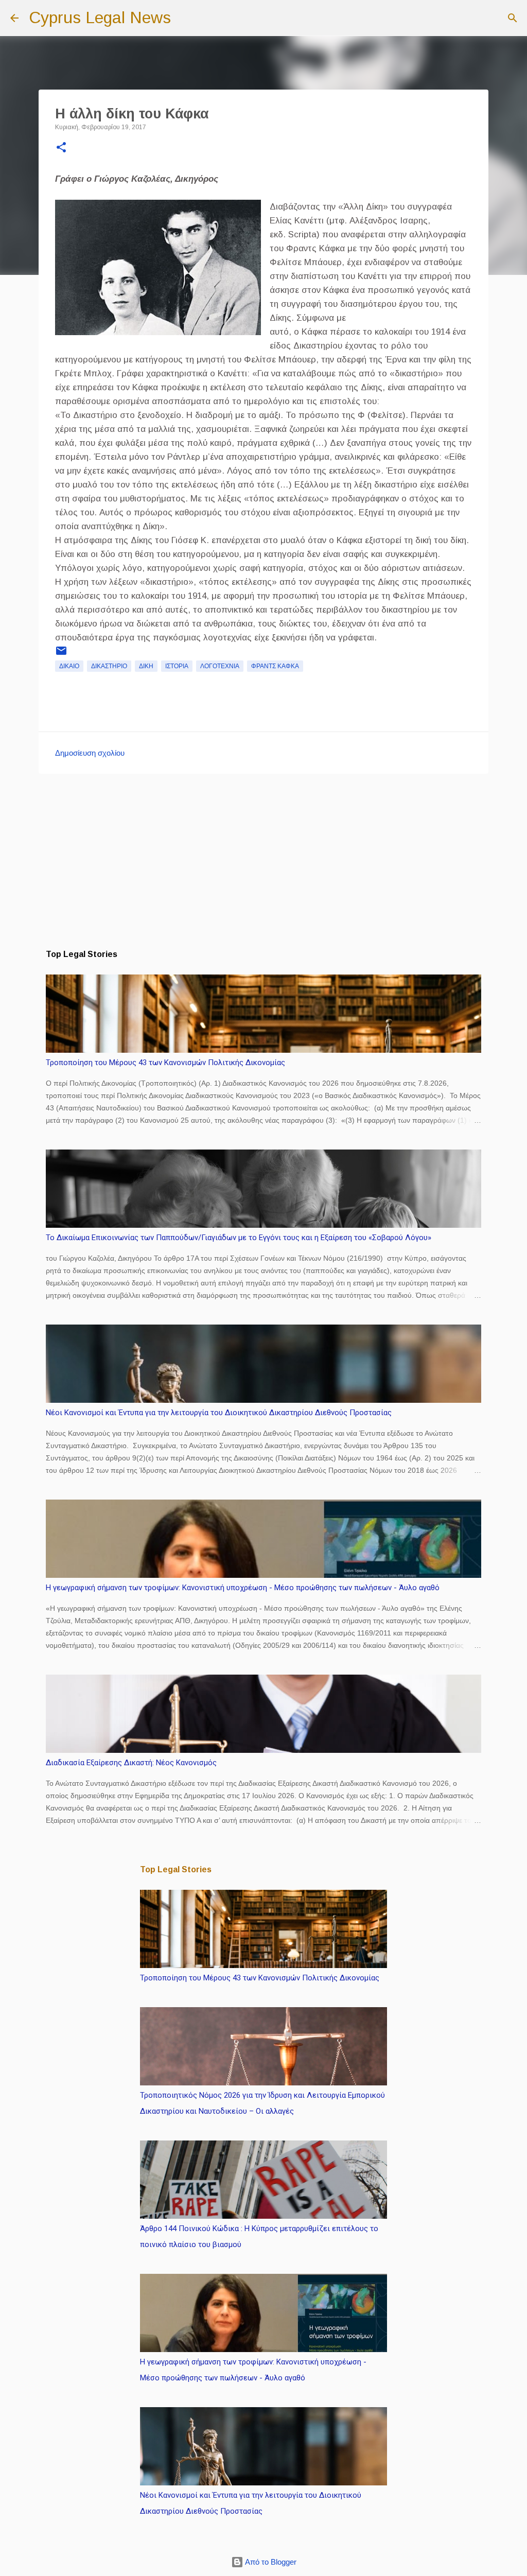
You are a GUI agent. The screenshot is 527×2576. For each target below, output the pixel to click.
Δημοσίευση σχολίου (90, 753)
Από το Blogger (270, 2562)
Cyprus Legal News (100, 18)
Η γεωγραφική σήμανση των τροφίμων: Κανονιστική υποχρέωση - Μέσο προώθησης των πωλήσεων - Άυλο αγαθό (243, 1588)
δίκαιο (69, 666)
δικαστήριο (109, 666)
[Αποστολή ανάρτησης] (61, 655)
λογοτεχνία (220, 666)
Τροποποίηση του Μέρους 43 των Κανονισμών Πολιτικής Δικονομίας (165, 1063)
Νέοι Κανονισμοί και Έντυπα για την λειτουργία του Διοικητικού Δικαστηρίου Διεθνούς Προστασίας (219, 1413)
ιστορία (177, 666)
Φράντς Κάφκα (275, 666)
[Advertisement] (263, 861)
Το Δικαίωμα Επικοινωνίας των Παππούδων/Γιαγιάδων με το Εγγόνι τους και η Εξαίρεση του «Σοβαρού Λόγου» (239, 1238)
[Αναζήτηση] (185, 18)
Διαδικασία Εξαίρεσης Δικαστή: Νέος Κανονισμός (131, 1763)
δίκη (146, 666)
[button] (61, 148)
